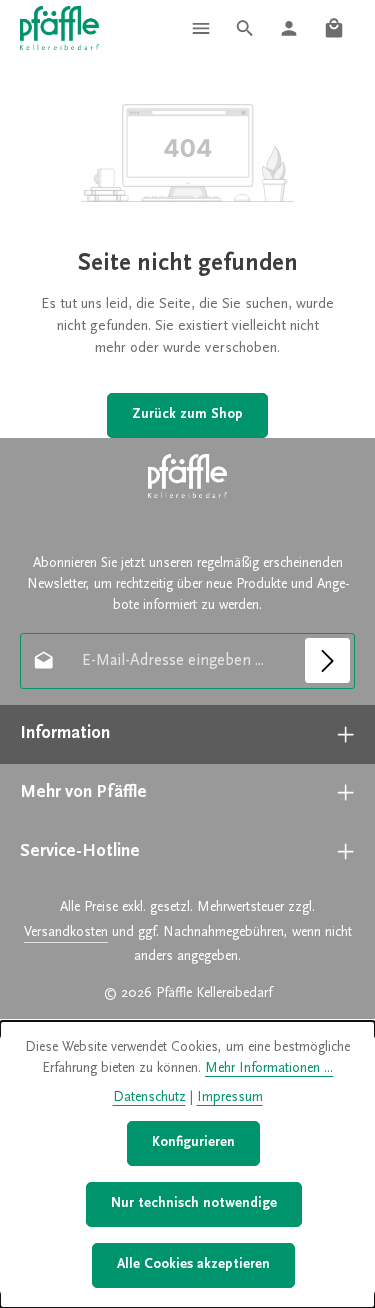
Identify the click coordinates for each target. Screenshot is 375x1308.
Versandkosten (66, 933)
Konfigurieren (193, 1143)
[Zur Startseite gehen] (59, 28)
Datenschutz (149, 1098)
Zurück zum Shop (187, 415)
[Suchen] (245, 28)
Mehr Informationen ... (269, 1069)
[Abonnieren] (327, 660)
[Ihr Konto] (289, 28)
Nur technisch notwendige (194, 1204)
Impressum (230, 1098)
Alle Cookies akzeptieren (193, 1265)
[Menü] (201, 28)
